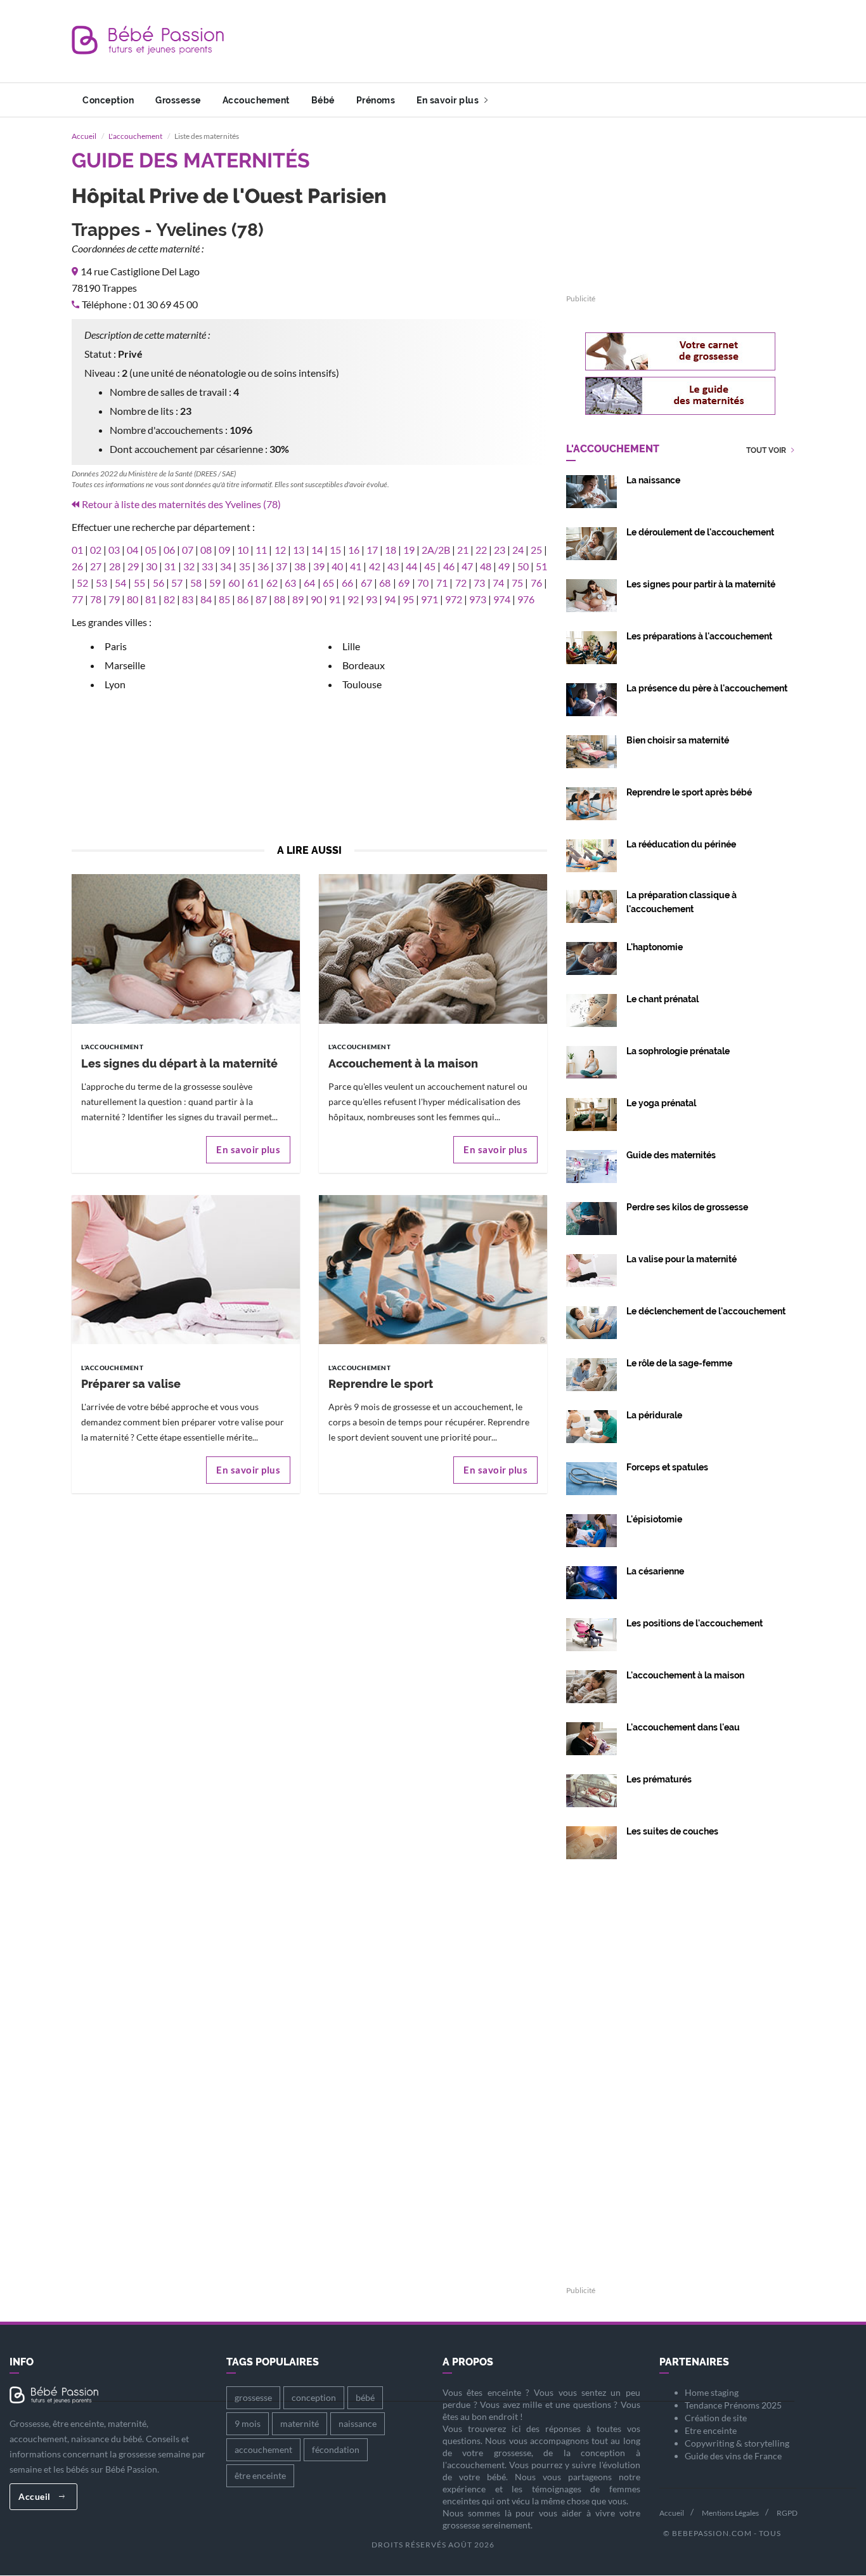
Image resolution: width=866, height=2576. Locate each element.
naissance (358, 2423)
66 (347, 583)
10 (243, 550)
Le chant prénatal (662, 999)
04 (132, 550)
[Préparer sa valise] (186, 1268)
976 (526, 599)
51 (541, 566)
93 (372, 599)
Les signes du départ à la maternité (179, 1063)
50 (523, 566)
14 (317, 550)
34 (226, 566)
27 (96, 566)
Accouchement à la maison (403, 1063)
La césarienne (655, 1571)
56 (158, 583)
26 (77, 566)
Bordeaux (364, 665)
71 (442, 583)
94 (390, 599)
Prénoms (376, 100)
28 (115, 566)
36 (263, 566)
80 (132, 599)
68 (385, 583)
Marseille (125, 665)
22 (481, 550)
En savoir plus (449, 100)
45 (430, 566)
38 (300, 566)
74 (498, 583)
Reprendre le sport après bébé (689, 792)
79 (114, 599)
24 (518, 550)
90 (316, 599)
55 (139, 583)
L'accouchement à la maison (685, 1675)
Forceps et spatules (667, 1467)
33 (207, 566)
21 (463, 550)
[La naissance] (591, 490)
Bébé (323, 100)
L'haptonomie (655, 947)
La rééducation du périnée (681, 844)
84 (206, 599)
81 (151, 599)
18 (391, 550)
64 (309, 583)
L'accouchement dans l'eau (683, 1727)
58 (196, 583)
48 (486, 566)
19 (409, 550)
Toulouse (362, 684)
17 (372, 550)
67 (366, 583)
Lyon (115, 684)
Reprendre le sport (381, 1384)
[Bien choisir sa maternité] (591, 750)
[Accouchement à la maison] (433, 948)
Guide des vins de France (733, 2456)
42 (375, 566)
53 (101, 583)
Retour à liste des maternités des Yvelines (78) (181, 504)
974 (502, 599)
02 (96, 550)
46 (449, 566)
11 (261, 550)
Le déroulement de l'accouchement (700, 532)
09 (224, 550)
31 (170, 566)
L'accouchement (135, 136)
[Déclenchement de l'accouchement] (591, 1321)
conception (314, 2397)
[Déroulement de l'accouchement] (591, 542)
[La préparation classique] (591, 905)
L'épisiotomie (654, 1519)
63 (290, 583)
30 (152, 566)
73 (479, 583)
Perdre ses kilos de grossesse (687, 1207)
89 (298, 599)
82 (169, 599)
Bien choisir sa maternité (678, 740)
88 (280, 599)
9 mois (248, 2423)
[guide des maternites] (680, 396)
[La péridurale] (591, 1425)
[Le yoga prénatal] (591, 1113)
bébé (365, 2397)
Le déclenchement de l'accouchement (706, 1311)
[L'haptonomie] (591, 957)
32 (189, 566)
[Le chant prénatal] (591, 1009)
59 (215, 583)
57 (177, 583)
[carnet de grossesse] (680, 351)
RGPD (787, 2513)
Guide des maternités (671, 1155)
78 (96, 599)
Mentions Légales (730, 2513)
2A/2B (436, 550)
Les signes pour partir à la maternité (701, 584)
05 (151, 550)
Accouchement (256, 100)
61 (253, 583)
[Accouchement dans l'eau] (591, 1737)
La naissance (653, 480)
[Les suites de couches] (591, 1841)
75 (517, 583)
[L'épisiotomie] (591, 1529)
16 (354, 550)
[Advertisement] (564, 41)
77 (77, 599)
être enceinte (260, 2475)
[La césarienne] (591, 1581)
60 (234, 583)
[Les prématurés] (591, 1789)
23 (500, 550)
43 (393, 566)
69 (404, 583)
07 (188, 550)
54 (120, 583)
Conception (108, 100)
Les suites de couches (672, 1831)
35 (245, 566)
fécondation (336, 2449)
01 (77, 550)
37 (281, 566)
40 (337, 566)
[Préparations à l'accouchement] (591, 646)
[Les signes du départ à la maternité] (186, 948)
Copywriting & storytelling (737, 2443)
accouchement (263, 2449)
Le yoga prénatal (661, 1103)
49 (504, 566)
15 (335, 550)
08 (206, 550)
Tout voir (767, 451)
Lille (351, 646)
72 (461, 583)
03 (114, 550)
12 (280, 550)
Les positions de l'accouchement (695, 1623)
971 (430, 599)
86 (243, 599)
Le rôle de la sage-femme (679, 1363)
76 (536, 583)
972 (454, 599)
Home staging (712, 2392)
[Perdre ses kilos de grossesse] (591, 1217)
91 (335, 599)
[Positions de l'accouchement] (591, 1633)
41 (356, 566)
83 (188, 599)
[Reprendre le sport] (433, 1268)
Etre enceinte (711, 2430)
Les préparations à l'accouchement (699, 636)
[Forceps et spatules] (591, 1477)
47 (467, 566)
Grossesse (178, 100)
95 (408, 599)
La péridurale (654, 1415)
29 (133, 566)
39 (319, 566)
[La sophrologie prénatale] (591, 1061)
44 (411, 566)
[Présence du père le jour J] (591, 698)
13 (299, 550)
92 (353, 599)
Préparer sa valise (131, 1384)
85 (224, 599)
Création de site (716, 2418)
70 (423, 583)
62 (272, 583)
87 (261, 599)
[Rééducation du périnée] (591, 854)
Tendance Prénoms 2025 (733, 2405)
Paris (116, 646)
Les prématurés (659, 1779)
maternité (300, 2423)
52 (82, 583)
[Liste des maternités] (591, 1165)
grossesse (253, 2397)
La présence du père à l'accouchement (707, 688)
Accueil (84, 136)
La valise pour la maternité (682, 1259)
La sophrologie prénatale (678, 1051)
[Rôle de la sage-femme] (591, 1373)
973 (478, 599)
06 (169, 550)
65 (328, 583)
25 (536, 550)
